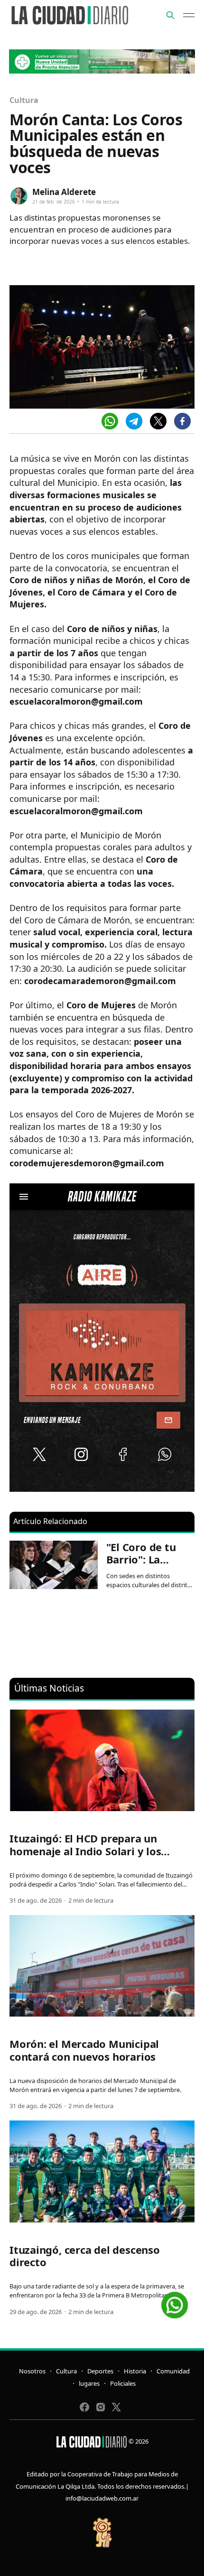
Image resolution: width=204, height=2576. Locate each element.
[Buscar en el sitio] (170, 15)
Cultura (24, 100)
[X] (158, 421)
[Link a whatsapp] (175, 2302)
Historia (135, 2371)
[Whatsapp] (110, 421)
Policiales (123, 2383)
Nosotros (32, 2371)
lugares (89, 2383)
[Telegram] (134, 421)
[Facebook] (182, 421)
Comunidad (173, 2371)
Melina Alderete (64, 192)
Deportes (100, 2371)
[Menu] (189, 15)
